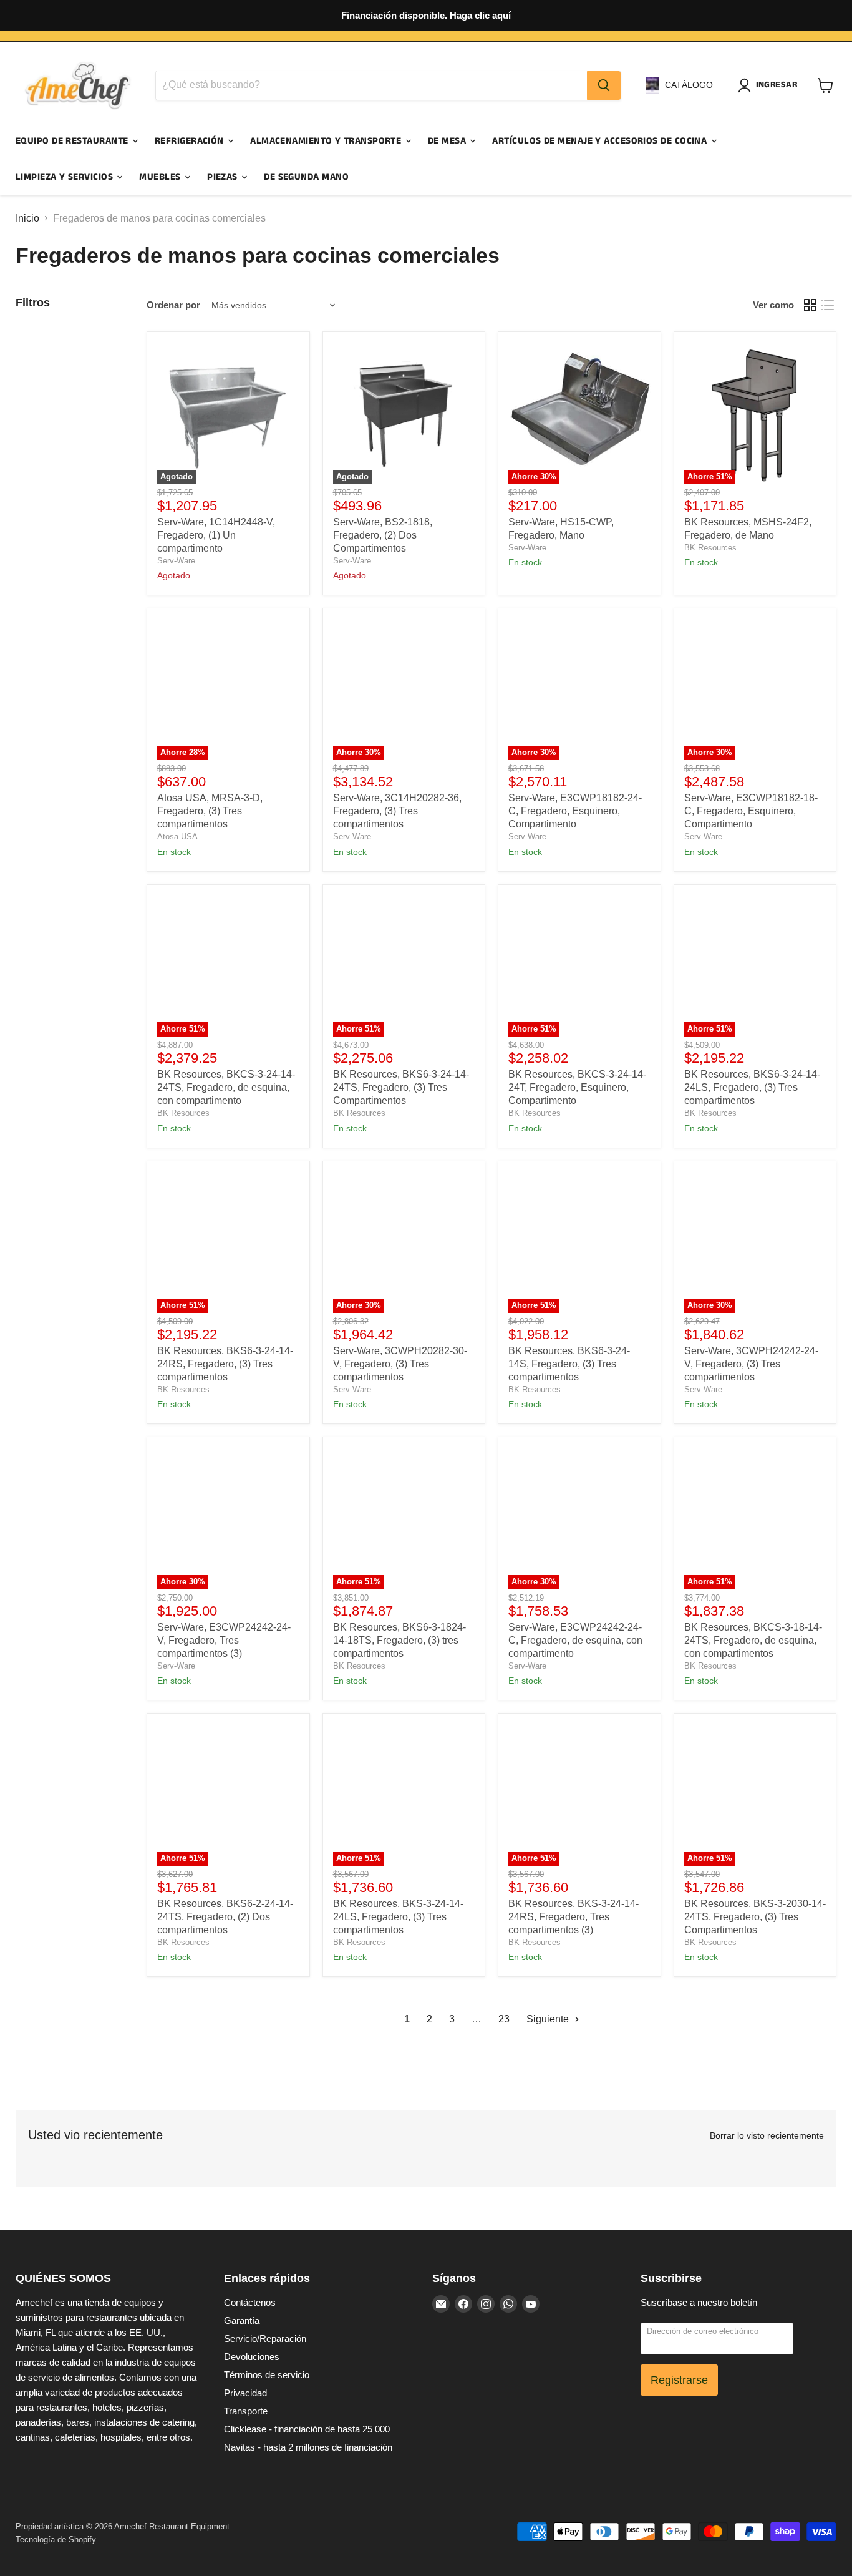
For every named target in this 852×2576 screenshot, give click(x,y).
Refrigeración (191, 141)
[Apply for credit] (426, 16)
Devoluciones (252, 2357)
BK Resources (710, 548)
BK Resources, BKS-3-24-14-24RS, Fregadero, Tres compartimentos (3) (574, 1917)
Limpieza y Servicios (65, 177)
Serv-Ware (176, 561)
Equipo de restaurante (73, 141)
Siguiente (549, 2019)
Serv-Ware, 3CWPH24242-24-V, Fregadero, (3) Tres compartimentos (751, 1364)
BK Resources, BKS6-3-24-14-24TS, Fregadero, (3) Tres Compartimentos (401, 1087)
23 (504, 2019)
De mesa (448, 141)
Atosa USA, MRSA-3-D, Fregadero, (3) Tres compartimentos (210, 811)
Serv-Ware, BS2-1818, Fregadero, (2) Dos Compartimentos (383, 535)
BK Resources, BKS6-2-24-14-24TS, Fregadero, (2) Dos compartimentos (225, 1917)
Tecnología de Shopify (56, 2539)
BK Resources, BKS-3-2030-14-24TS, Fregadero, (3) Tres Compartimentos (755, 1917)
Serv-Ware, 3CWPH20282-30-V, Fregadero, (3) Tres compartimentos (400, 1364)
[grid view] (810, 305)
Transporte (246, 2411)
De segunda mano (306, 177)
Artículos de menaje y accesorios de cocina (601, 141)
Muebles (161, 177)
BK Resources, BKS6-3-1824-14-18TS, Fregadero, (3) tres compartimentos (399, 1640)
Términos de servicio (267, 2375)
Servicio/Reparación (265, 2339)
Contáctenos (250, 2302)
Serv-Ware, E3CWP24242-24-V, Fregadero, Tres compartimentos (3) (224, 1640)
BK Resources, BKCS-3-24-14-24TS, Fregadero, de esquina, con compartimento (226, 1087)
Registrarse (679, 2380)
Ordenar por (173, 305)
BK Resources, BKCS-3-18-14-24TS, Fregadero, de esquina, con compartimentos (753, 1640)
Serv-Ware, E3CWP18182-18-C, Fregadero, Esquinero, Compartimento (751, 811)
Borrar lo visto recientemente (767, 2135)
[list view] (828, 305)
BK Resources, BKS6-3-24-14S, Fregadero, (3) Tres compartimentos (569, 1364)
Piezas (224, 177)
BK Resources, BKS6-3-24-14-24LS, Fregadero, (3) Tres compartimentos (752, 1087)
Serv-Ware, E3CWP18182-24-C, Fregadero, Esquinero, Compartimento (575, 811)
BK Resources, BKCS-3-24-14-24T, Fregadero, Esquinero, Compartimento (577, 1087)
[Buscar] (604, 85)
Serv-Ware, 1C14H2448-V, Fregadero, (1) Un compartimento (216, 535)
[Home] (78, 85)
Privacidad (245, 2393)
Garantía (242, 2320)
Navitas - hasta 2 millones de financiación (308, 2447)
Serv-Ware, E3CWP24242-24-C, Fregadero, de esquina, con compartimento (575, 1640)
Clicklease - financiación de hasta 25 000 (307, 2429)
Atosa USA (177, 837)
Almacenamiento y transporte (327, 141)
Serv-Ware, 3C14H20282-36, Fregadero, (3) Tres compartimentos (397, 811)
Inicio (27, 218)
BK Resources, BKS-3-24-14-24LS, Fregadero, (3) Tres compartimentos (398, 1917)
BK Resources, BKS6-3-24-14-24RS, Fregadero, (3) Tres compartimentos (225, 1364)
